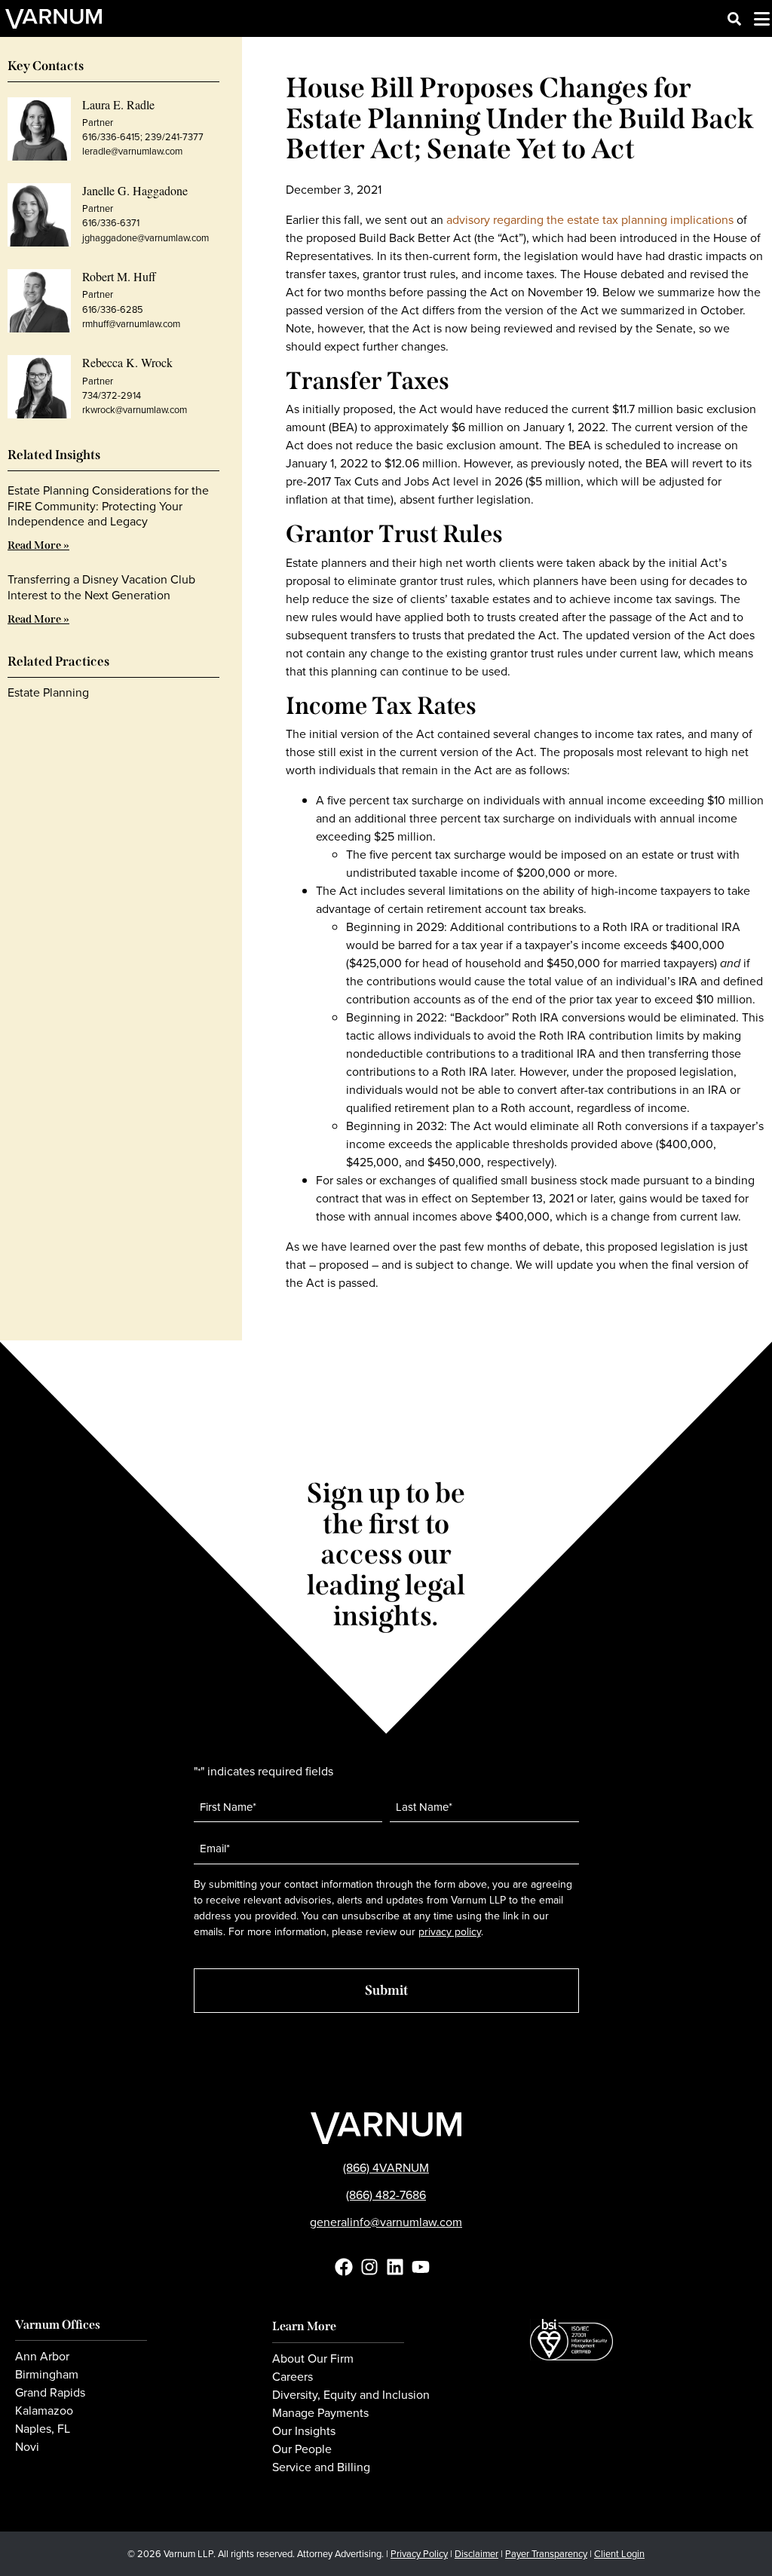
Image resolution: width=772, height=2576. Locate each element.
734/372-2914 (112, 395)
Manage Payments (320, 2413)
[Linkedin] (395, 2267)
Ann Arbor (42, 2357)
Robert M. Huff (119, 276)
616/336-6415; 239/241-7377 (143, 137)
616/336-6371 (111, 223)
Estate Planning (48, 692)
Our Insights (304, 2431)
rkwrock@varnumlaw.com (135, 410)
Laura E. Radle (118, 104)
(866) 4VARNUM (386, 2168)
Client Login (619, 2554)
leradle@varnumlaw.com (132, 151)
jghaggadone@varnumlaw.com (146, 238)
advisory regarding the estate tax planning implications (590, 220)
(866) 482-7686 (386, 2195)
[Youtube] (421, 2267)
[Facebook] (344, 2267)
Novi (27, 2447)
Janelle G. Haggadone (135, 190)
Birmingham (47, 2375)
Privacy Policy (419, 2554)
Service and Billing (321, 2467)
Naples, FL (43, 2429)
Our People (302, 2449)
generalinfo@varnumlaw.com (386, 2222)
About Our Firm (313, 2359)
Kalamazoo (44, 2411)
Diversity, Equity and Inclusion (351, 2395)
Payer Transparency (546, 2554)
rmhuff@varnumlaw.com (131, 324)
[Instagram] (369, 2267)
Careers (293, 2377)
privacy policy (450, 1932)
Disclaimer (476, 2554)
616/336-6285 (113, 309)
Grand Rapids (50, 2393)
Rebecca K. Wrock (127, 362)
